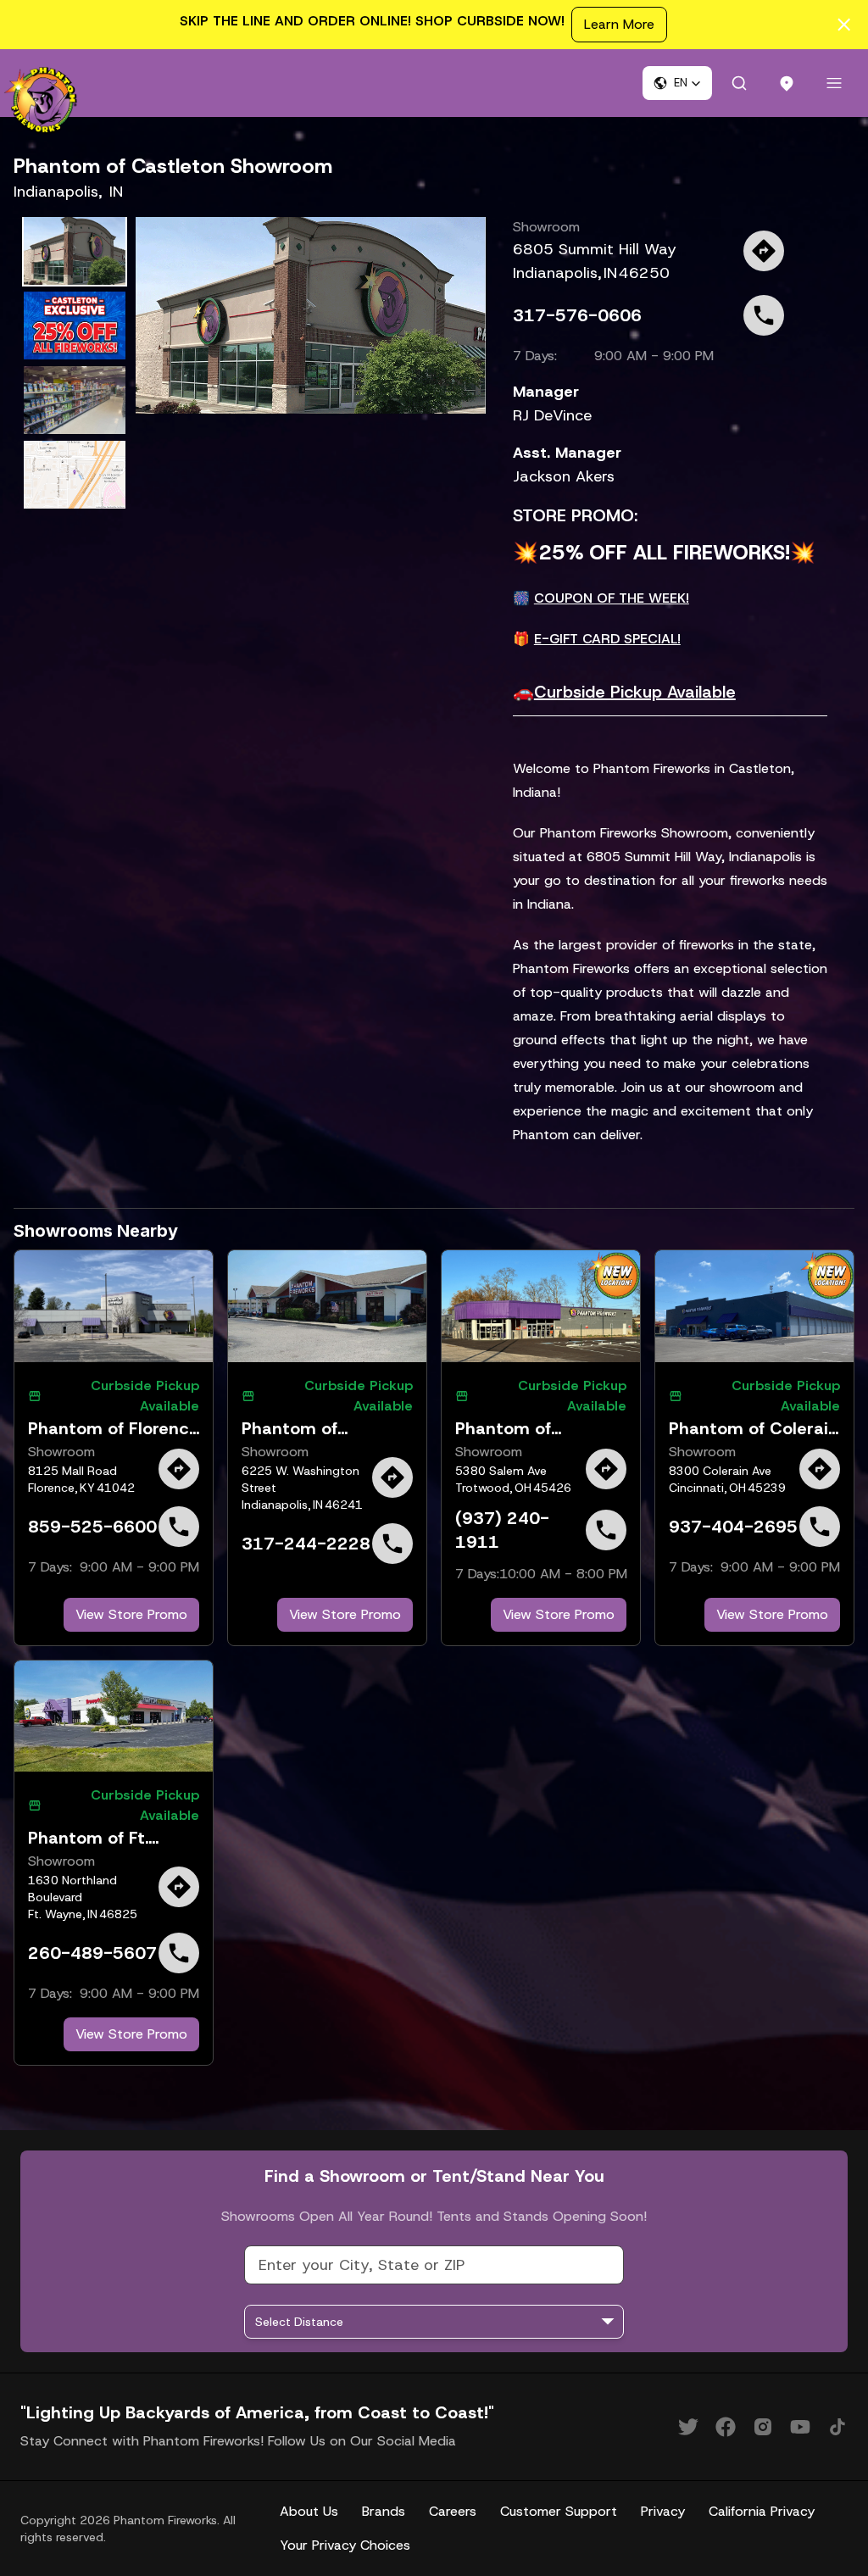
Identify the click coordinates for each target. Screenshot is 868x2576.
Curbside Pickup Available (635, 692)
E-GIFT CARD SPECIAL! (607, 639)
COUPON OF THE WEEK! (612, 598)
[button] (677, 83)
